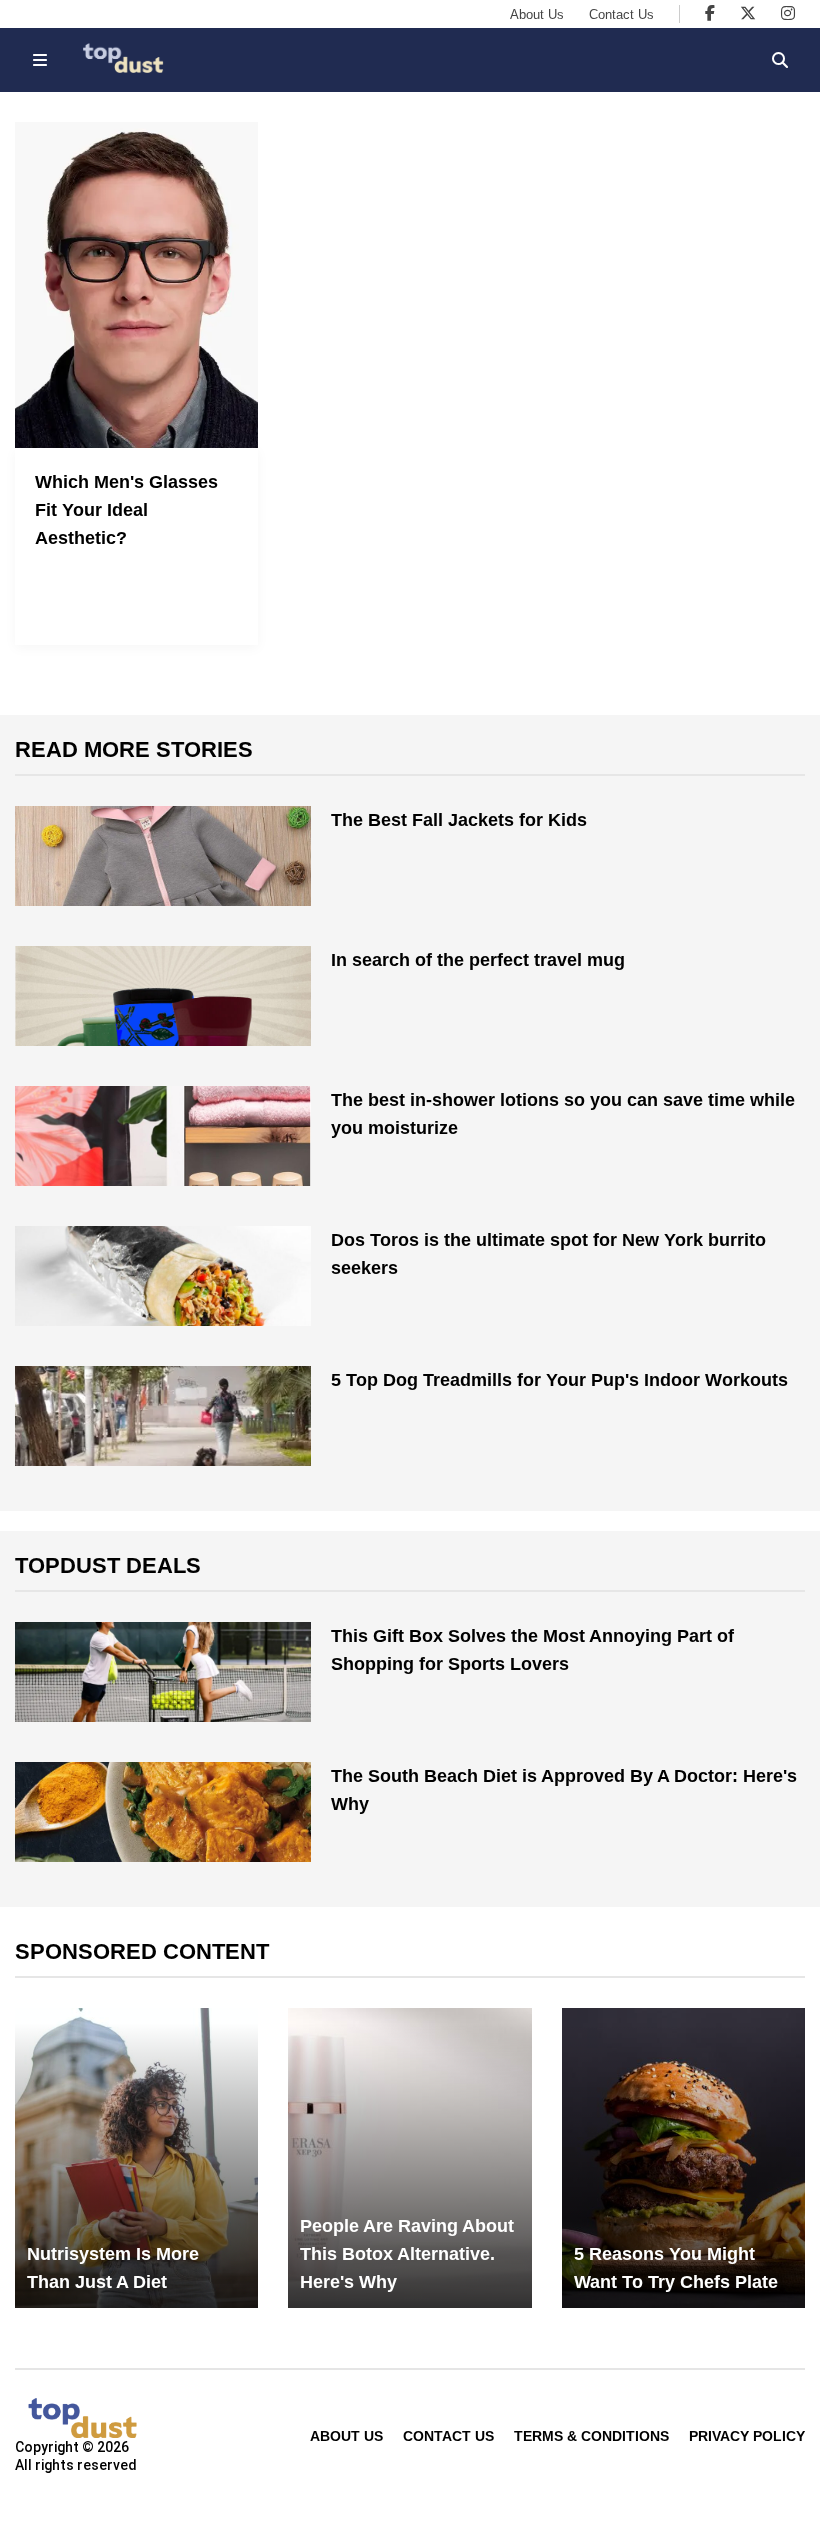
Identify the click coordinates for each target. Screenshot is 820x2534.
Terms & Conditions (591, 2436)
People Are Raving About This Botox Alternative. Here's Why (407, 2254)
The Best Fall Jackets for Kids (459, 820)
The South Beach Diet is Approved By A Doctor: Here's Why (564, 1790)
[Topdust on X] (748, 13)
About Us (537, 14)
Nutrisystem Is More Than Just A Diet (113, 2268)
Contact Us (621, 14)
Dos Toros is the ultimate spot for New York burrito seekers (548, 1254)
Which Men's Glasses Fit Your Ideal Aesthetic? (126, 510)
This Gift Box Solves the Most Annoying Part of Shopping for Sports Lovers (532, 1650)
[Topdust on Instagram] (788, 13)
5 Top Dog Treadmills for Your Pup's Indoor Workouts (559, 1380)
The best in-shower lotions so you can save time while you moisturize (563, 1114)
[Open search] (780, 60)
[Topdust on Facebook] (710, 13)
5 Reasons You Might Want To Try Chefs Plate (676, 2268)
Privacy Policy (747, 2436)
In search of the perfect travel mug (478, 960)
